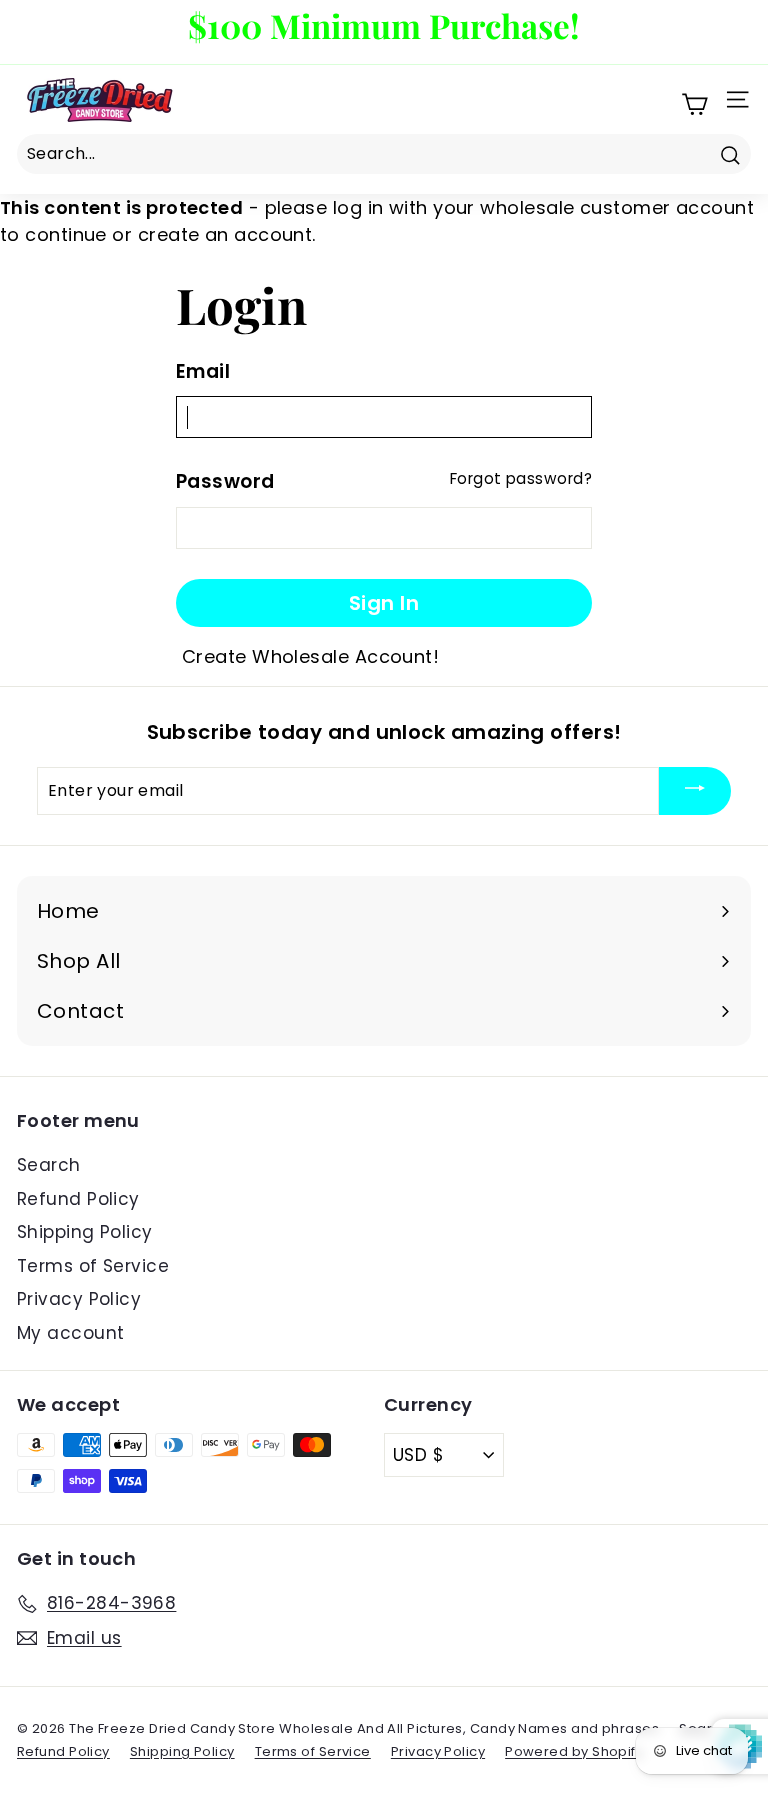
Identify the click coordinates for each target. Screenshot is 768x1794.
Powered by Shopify (574, 1751)
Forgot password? (521, 478)
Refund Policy (78, 1199)
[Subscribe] (695, 791)
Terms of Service (93, 1266)
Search (49, 1165)
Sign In (384, 603)
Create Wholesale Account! (310, 656)
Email (203, 371)
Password (225, 481)
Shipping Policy (85, 1232)
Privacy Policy (79, 1299)
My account (71, 1333)
